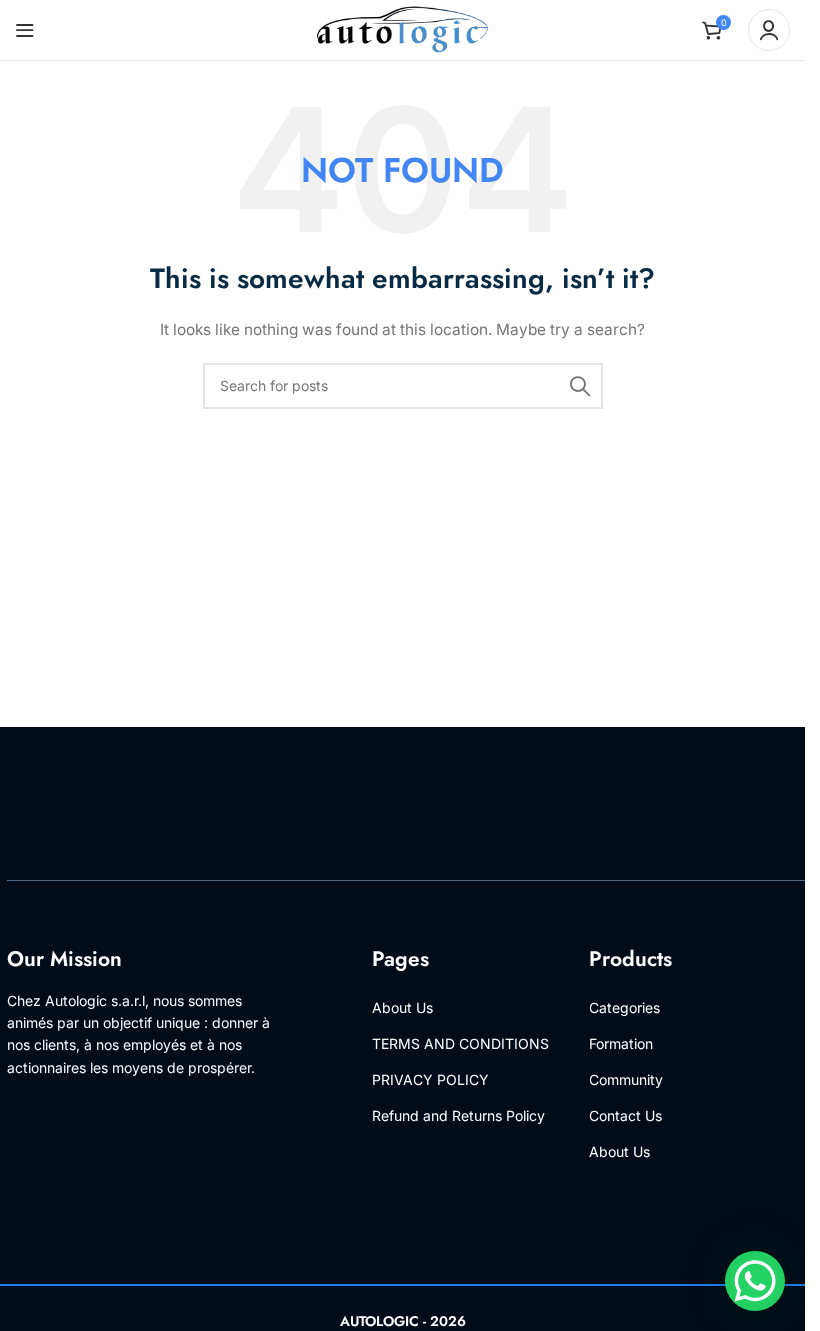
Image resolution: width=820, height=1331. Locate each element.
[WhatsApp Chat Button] (755, 1281)
